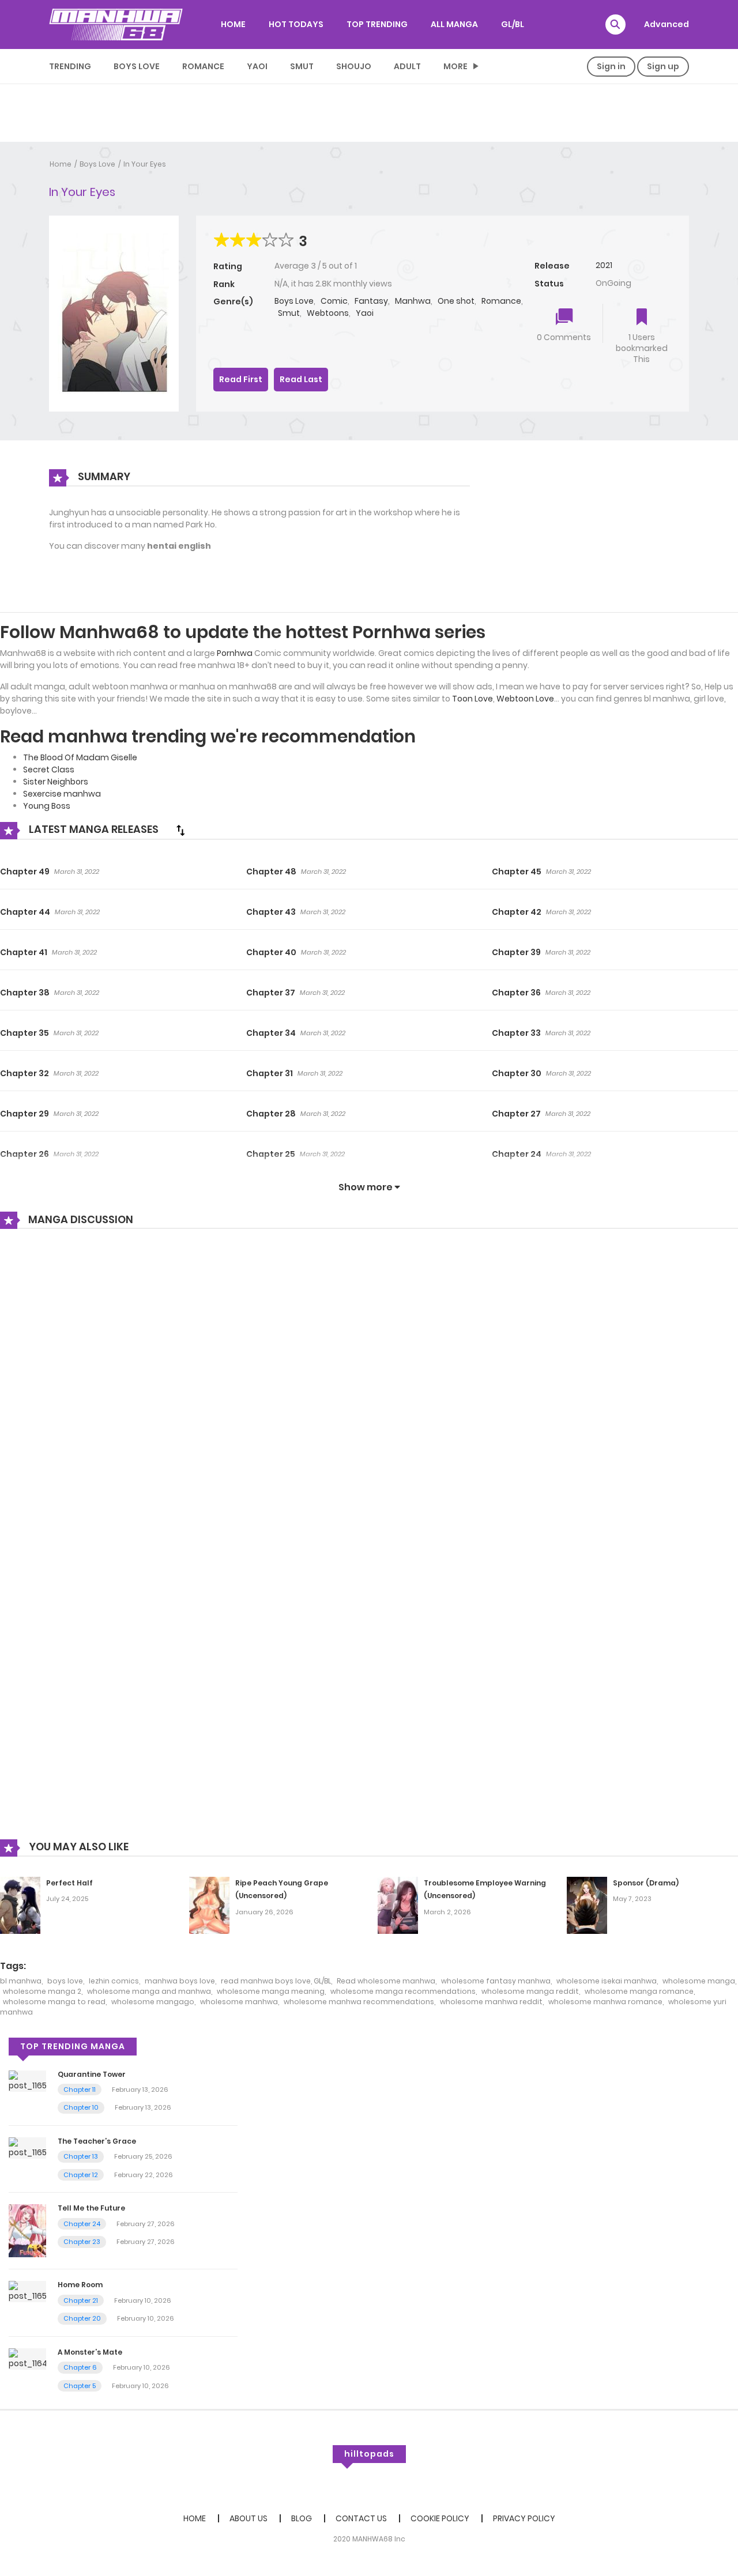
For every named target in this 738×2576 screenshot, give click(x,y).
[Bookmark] (642, 318)
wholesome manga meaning (271, 1991)
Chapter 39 (516, 952)
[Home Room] (27, 2291)
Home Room (80, 2285)
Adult (407, 66)
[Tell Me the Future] (27, 2230)
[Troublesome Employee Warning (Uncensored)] (398, 1904)
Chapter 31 (270, 1073)
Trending (70, 66)
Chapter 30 (517, 1073)
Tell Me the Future (91, 2208)
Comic (334, 301)
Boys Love (137, 66)
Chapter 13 (81, 2156)
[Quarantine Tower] (27, 2080)
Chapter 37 (271, 993)
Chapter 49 (25, 872)
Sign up (663, 66)
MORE (455, 66)
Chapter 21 (81, 2300)
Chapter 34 (271, 1033)
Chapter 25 (271, 1154)
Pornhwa (235, 653)
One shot (456, 301)
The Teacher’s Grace (97, 2141)
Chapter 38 (25, 993)
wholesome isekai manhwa (607, 1981)
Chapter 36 (516, 993)
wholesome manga (699, 1981)
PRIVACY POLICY (524, 2518)
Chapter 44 (25, 912)
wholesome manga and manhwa (149, 1991)
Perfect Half (69, 1883)
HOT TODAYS (296, 24)
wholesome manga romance (639, 1991)
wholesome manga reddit (530, 1991)
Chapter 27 (516, 1114)
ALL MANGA (454, 24)
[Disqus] (369, 1393)
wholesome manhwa (239, 2002)
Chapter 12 (81, 2175)
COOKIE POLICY (440, 2518)
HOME (233, 24)
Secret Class (49, 770)
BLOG (302, 2518)
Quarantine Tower (92, 2074)
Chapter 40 (271, 952)
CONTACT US (361, 2518)
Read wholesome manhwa (386, 1981)
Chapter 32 (25, 1073)
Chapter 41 (24, 952)
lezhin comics (114, 1981)
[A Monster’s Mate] (27, 2358)
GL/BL (513, 24)
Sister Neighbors (56, 782)
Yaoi (257, 66)
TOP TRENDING (377, 24)
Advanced (667, 24)
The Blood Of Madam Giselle (80, 757)
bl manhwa (21, 1981)
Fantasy (371, 301)
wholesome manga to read (54, 2002)
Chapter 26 (25, 1154)
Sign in (611, 66)
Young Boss (47, 806)
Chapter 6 (80, 2367)
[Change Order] (180, 830)
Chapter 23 (82, 2242)
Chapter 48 (271, 872)
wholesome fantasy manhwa (496, 1981)
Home (61, 164)
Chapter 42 (517, 912)
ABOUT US (248, 2518)
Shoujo (354, 66)
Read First (241, 379)
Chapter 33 (516, 1033)
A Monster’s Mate (90, 2352)
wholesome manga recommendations (403, 1991)
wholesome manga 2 (42, 1991)
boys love (65, 1981)
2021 (604, 265)
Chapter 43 (271, 912)
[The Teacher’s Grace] (27, 2147)
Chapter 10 (81, 2107)
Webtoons (328, 313)
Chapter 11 (80, 2090)
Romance (203, 66)
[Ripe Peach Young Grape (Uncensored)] (209, 1904)
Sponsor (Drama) (646, 1883)
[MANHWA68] (116, 24)
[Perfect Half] (20, 1904)
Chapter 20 (82, 2318)
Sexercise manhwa (62, 794)
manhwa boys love (180, 1981)
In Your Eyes (145, 164)
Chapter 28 (271, 1114)
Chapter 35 (25, 1033)
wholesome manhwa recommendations (359, 2002)
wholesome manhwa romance (605, 2002)
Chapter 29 (25, 1114)
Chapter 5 (80, 2386)
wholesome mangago (153, 2002)
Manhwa (413, 301)
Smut (302, 66)
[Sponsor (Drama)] (587, 1904)
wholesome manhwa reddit (491, 2002)
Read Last (301, 379)
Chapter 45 (517, 872)
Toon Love (472, 699)
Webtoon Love (525, 699)
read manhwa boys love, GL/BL (276, 1981)
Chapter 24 (517, 1154)
